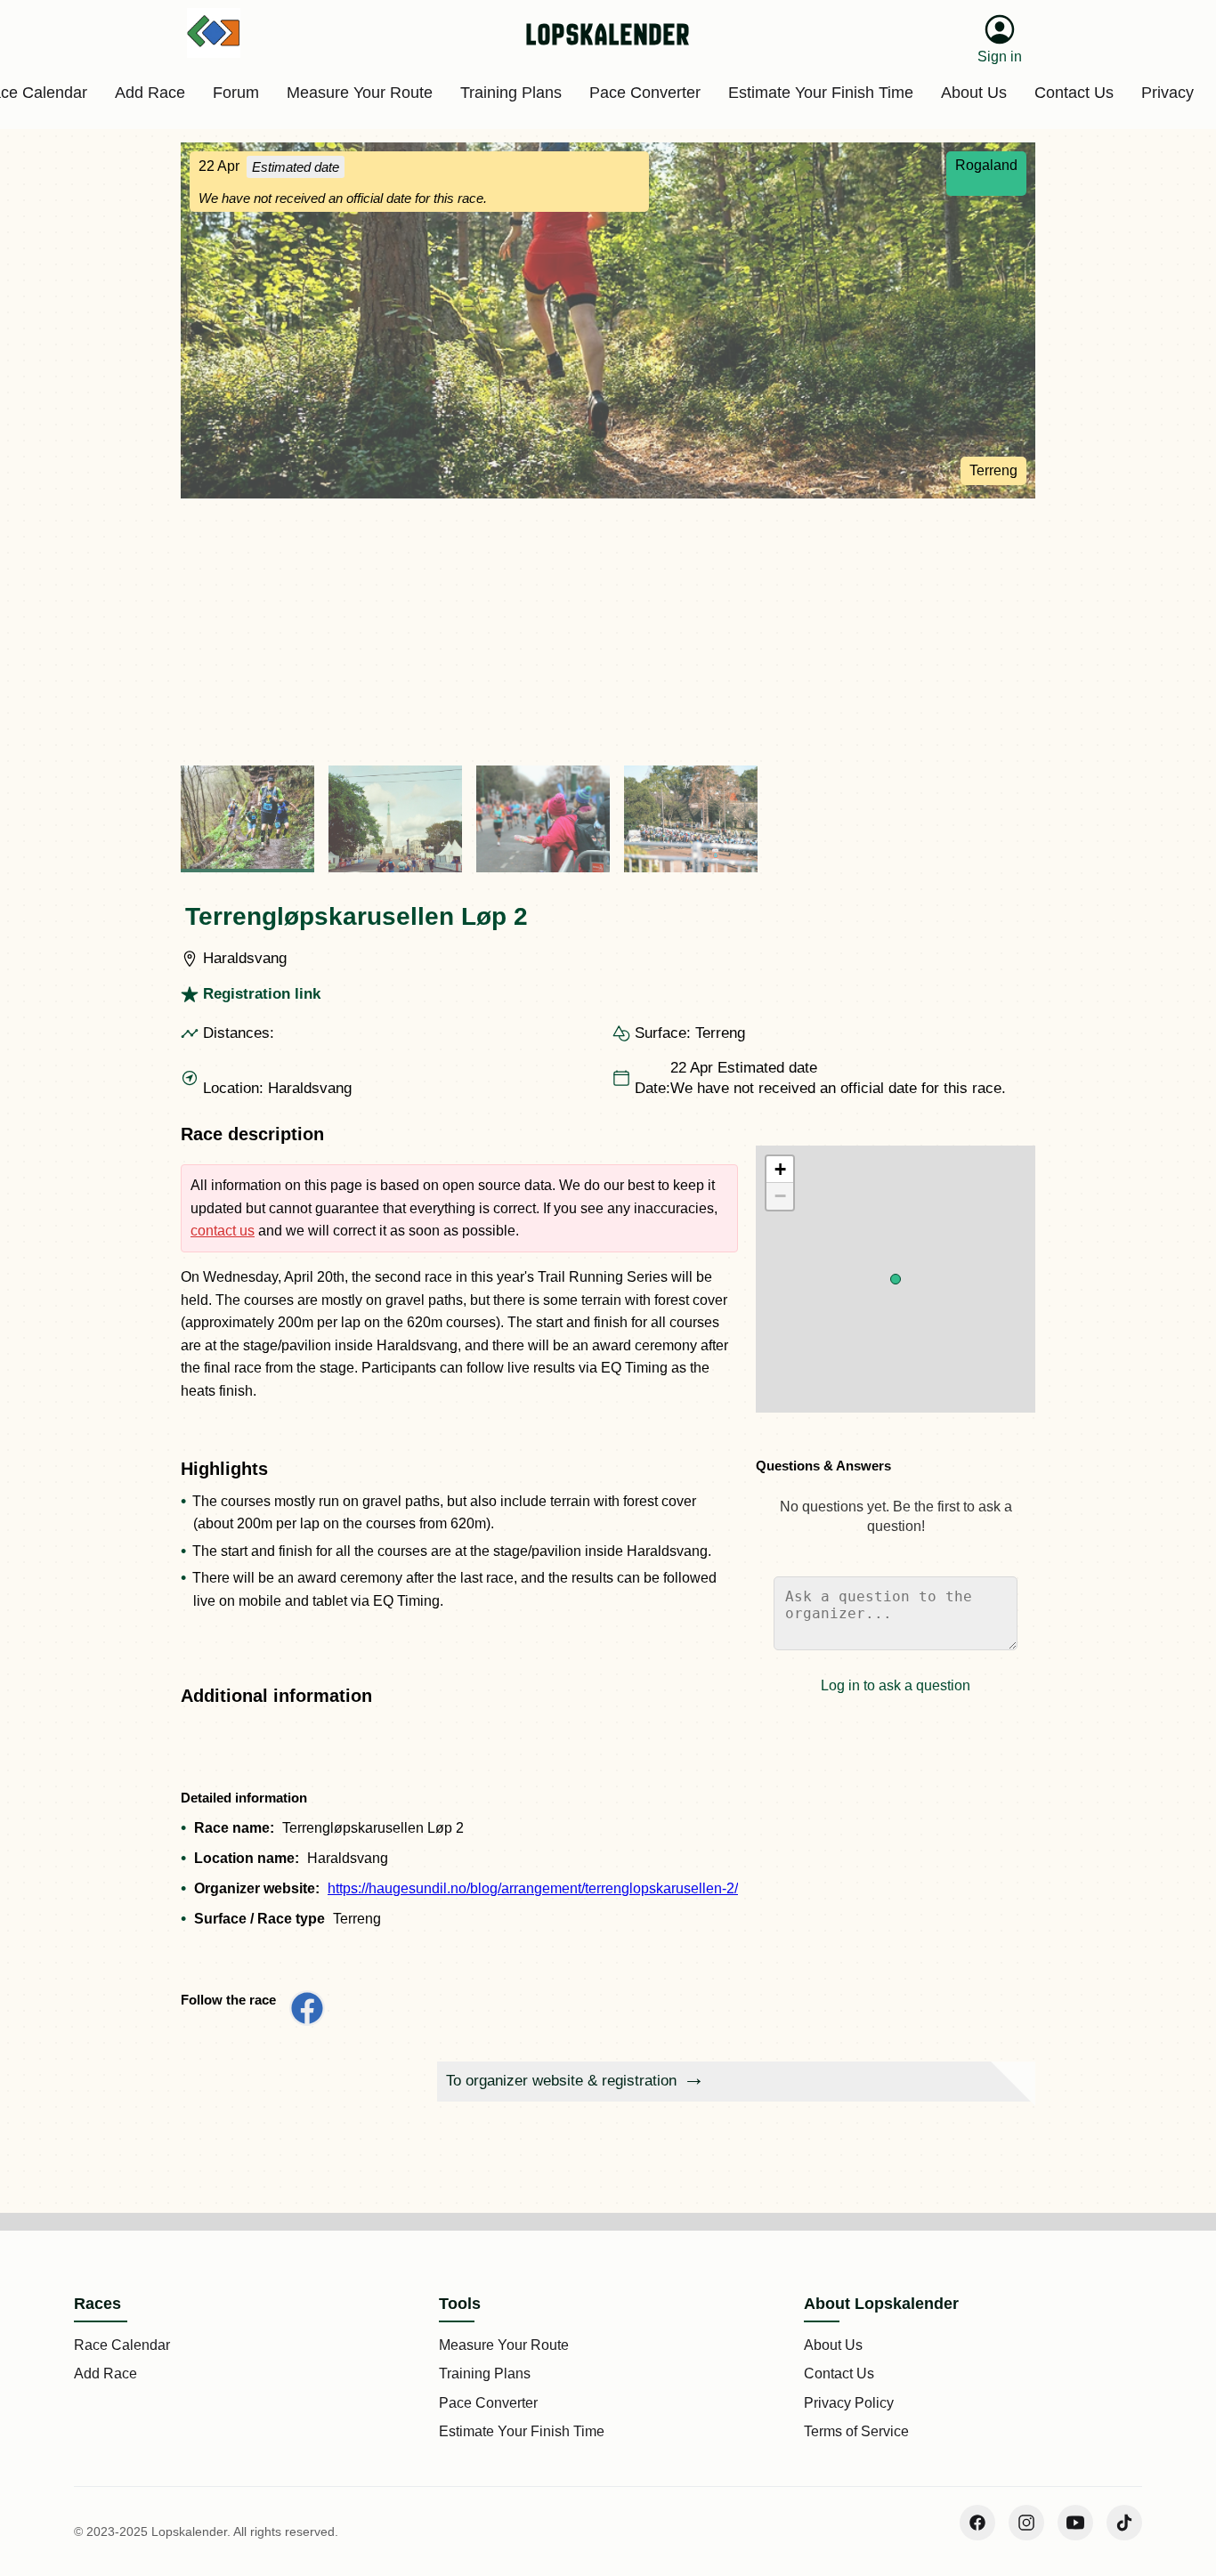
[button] (896, 1279)
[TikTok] (1124, 2523)
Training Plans (485, 2373)
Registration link (262, 994)
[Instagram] (1026, 2523)
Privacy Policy (849, 2403)
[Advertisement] (608, 632)
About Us (833, 2345)
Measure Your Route (504, 2345)
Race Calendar (122, 2345)
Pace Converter (488, 2403)
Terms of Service (856, 2431)
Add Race (105, 2373)
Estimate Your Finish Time (522, 2431)
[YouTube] (1075, 2523)
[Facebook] (977, 2523)
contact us (223, 1231)
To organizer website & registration (561, 2081)
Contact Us (839, 2373)
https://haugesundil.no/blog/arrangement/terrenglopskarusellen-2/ (533, 1888)
